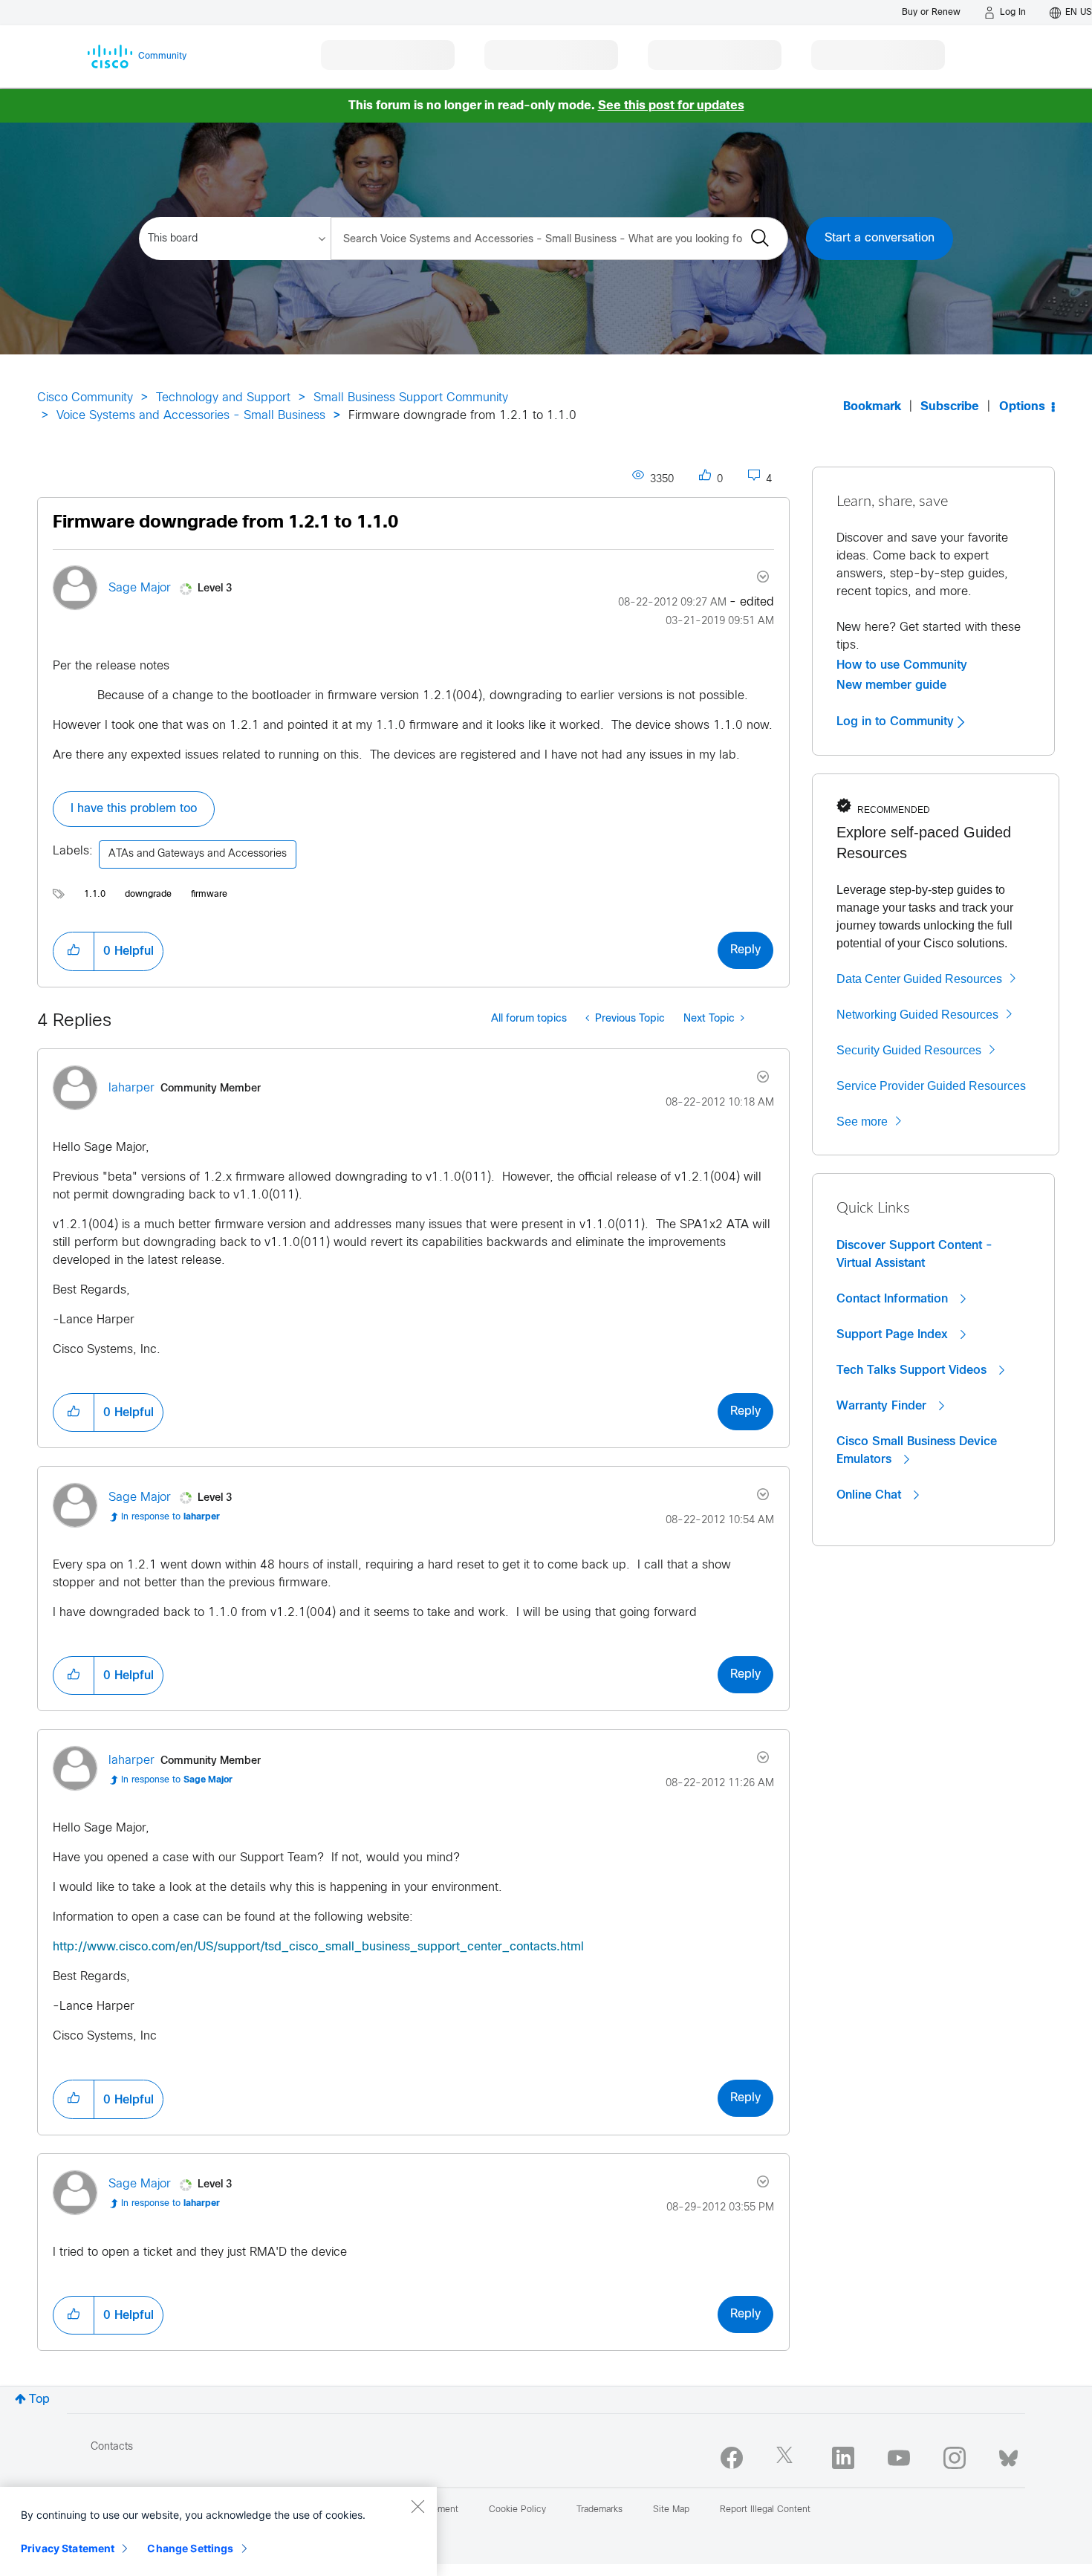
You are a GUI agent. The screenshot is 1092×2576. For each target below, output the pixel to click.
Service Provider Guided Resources (931, 1086)
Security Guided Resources (909, 1050)
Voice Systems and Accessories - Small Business (191, 416)
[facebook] (732, 2458)
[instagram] (955, 2458)
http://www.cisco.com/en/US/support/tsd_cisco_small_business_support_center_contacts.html (318, 1947)
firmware (209, 895)
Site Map (671, 2510)
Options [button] (1022, 407)
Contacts (112, 2447)
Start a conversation (880, 238)
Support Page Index (894, 1334)
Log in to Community (897, 721)
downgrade (148, 895)
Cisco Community (85, 398)
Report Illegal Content (765, 2510)
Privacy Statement (68, 2548)
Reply (745, 950)
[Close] (417, 2506)
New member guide (891, 685)
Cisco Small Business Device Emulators (917, 1450)
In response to (170, 1517)
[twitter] (787, 2458)
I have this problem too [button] (134, 809)
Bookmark (872, 407)
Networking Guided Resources (917, 1015)
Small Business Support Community (411, 398)
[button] (74, 951)
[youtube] (899, 2458)
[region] (218, 2531)
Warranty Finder (883, 1406)
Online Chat (871, 1495)
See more (862, 1122)
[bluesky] (1008, 2455)
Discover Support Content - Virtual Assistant (914, 1254)
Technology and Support (223, 398)
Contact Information (894, 1299)
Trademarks (599, 2510)
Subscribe (950, 407)
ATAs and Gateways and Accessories (198, 854)
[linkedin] (843, 2458)
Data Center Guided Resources (919, 979)
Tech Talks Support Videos (913, 1370)
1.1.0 (95, 895)
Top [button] (39, 2400)
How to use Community (902, 665)
